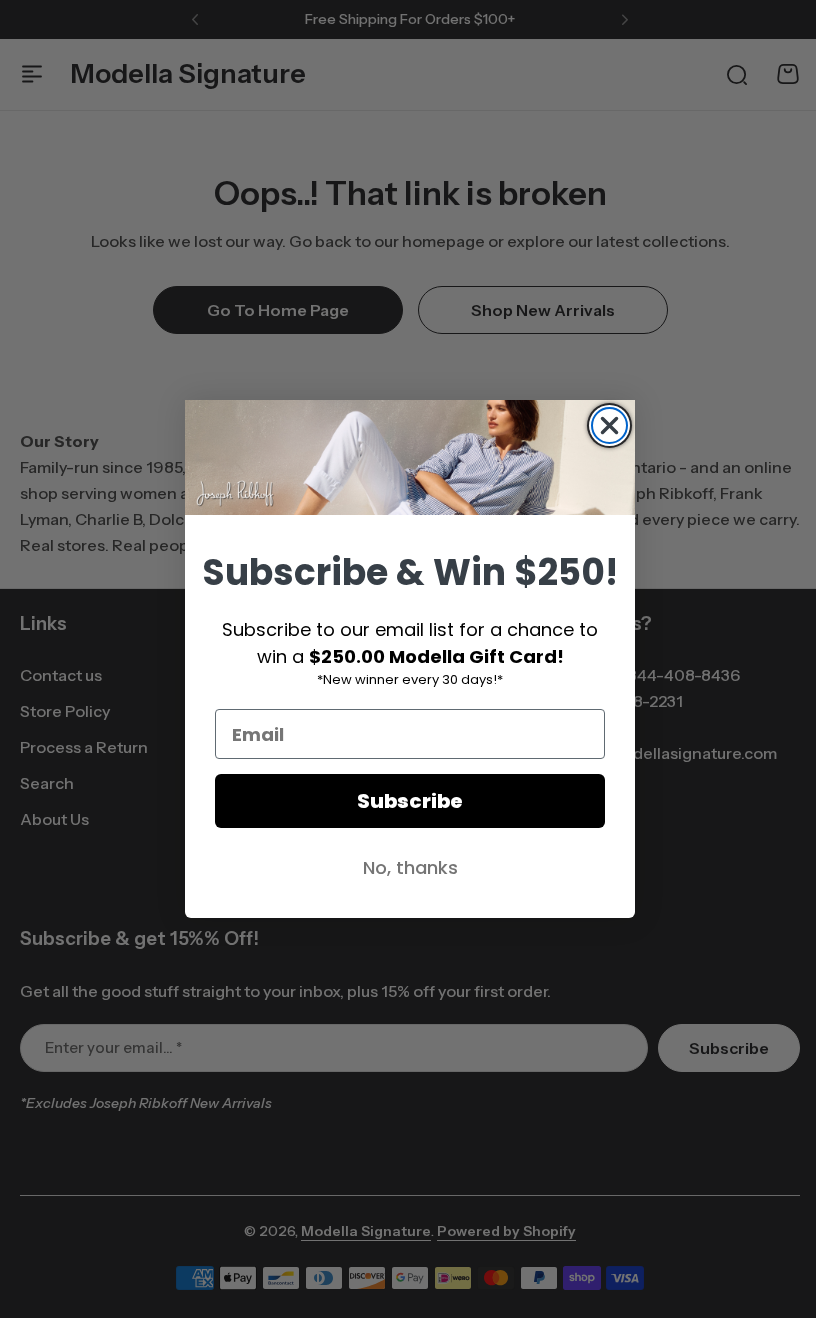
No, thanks (402, 867)
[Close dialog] (602, 425)
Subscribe (403, 801)
